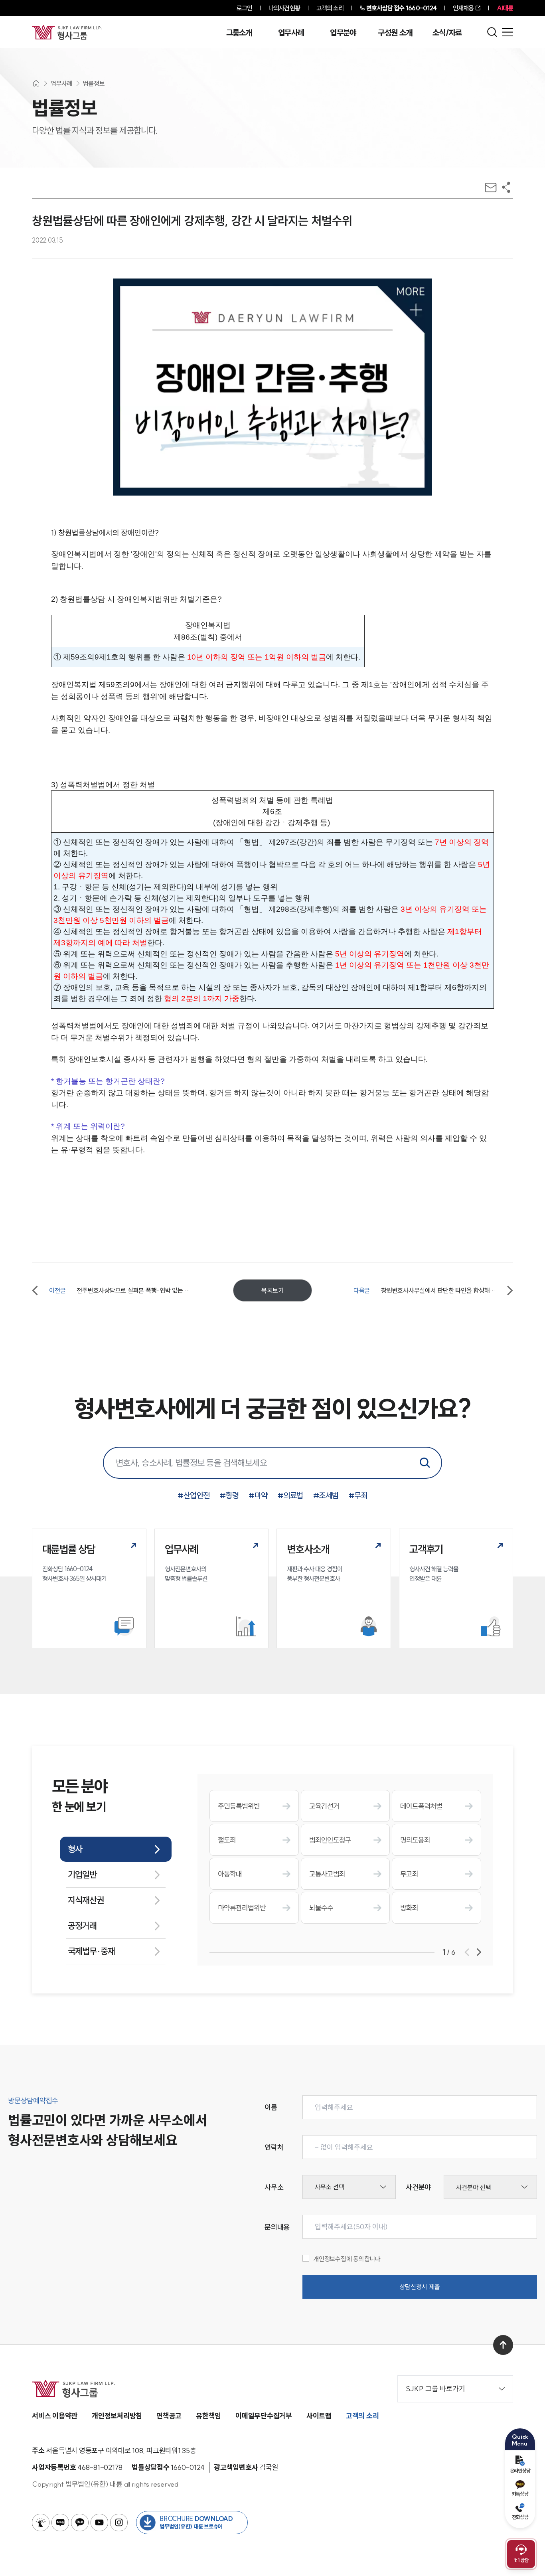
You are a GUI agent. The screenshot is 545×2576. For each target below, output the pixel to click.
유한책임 (208, 2416)
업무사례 (291, 33)
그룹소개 (239, 33)
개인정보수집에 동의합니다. (348, 2259)
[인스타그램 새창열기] (119, 2523)
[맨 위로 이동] (503, 2345)
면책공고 (169, 2416)
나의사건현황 (284, 8)
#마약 (258, 1495)
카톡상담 (520, 2494)
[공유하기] (506, 187)
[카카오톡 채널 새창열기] (80, 2523)
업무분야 (343, 33)
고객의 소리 (330, 8)
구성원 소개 (395, 33)
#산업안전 (194, 1495)
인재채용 (463, 8)
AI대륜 (505, 8)
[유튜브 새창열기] (99, 2523)
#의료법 (290, 1495)
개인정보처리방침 (117, 2416)
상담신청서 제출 (420, 2287)
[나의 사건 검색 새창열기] (41, 2523)
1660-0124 (401, 8)
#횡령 (229, 1495)
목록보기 (272, 1290)
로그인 (244, 8)
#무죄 (358, 1495)
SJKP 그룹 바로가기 (435, 2389)
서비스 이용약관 (55, 2416)
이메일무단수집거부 (264, 2416)
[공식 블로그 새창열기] (60, 2523)
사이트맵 (319, 2416)
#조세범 (326, 1495)
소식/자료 (447, 33)
